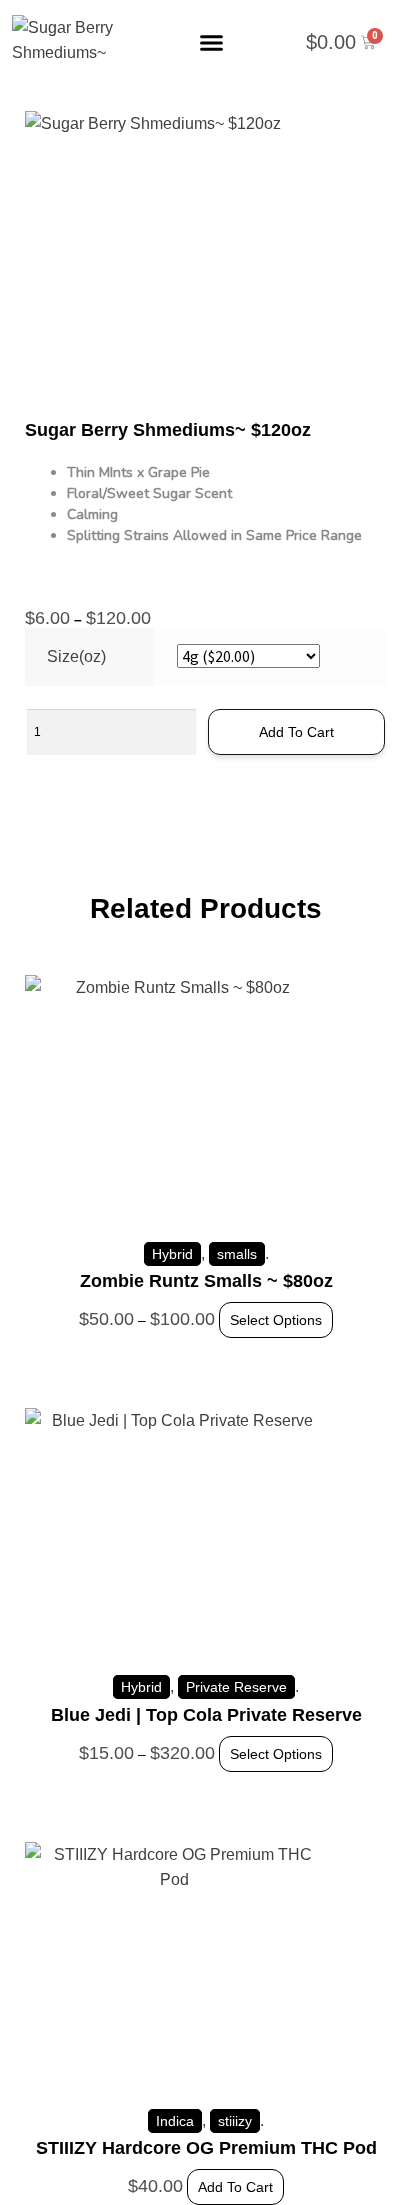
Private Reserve (236, 1687)
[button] (212, 43)
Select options (276, 1320)
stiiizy (235, 2121)
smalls (237, 1254)
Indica (175, 2121)
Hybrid (172, 1254)
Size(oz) (76, 656)
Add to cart (296, 732)
